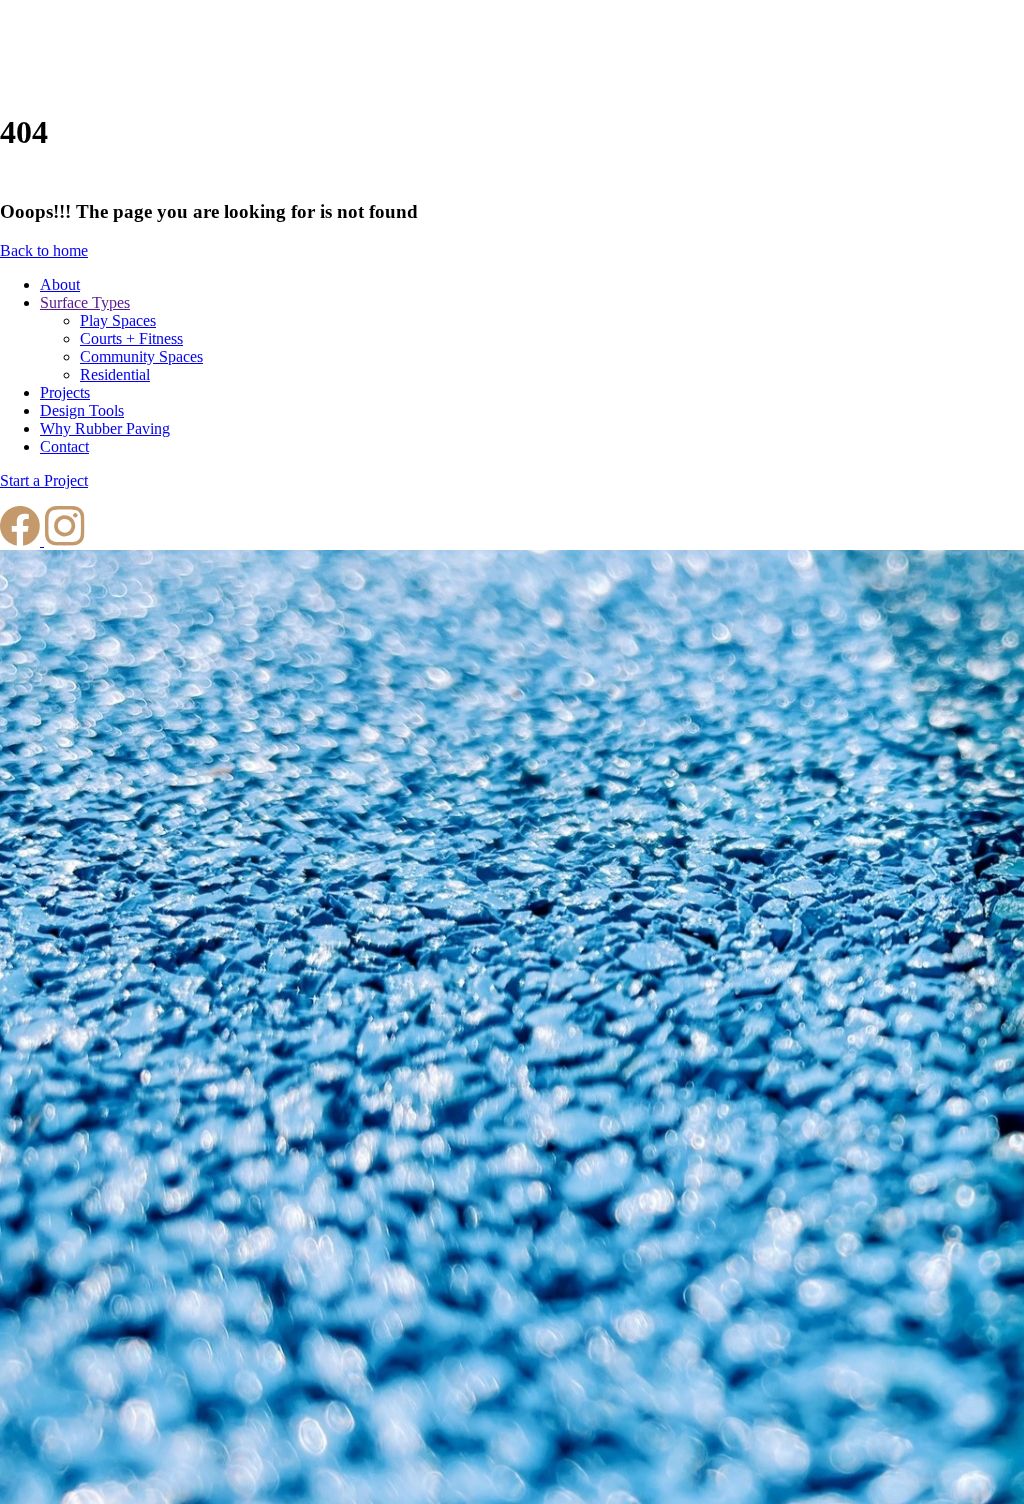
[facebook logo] (22, 540)
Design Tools (82, 410)
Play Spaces (118, 320)
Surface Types (85, 302)
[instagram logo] (64, 540)
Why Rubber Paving (105, 428)
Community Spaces (141, 356)
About (60, 284)
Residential (115, 374)
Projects (65, 392)
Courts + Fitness (131, 338)
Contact (64, 446)
